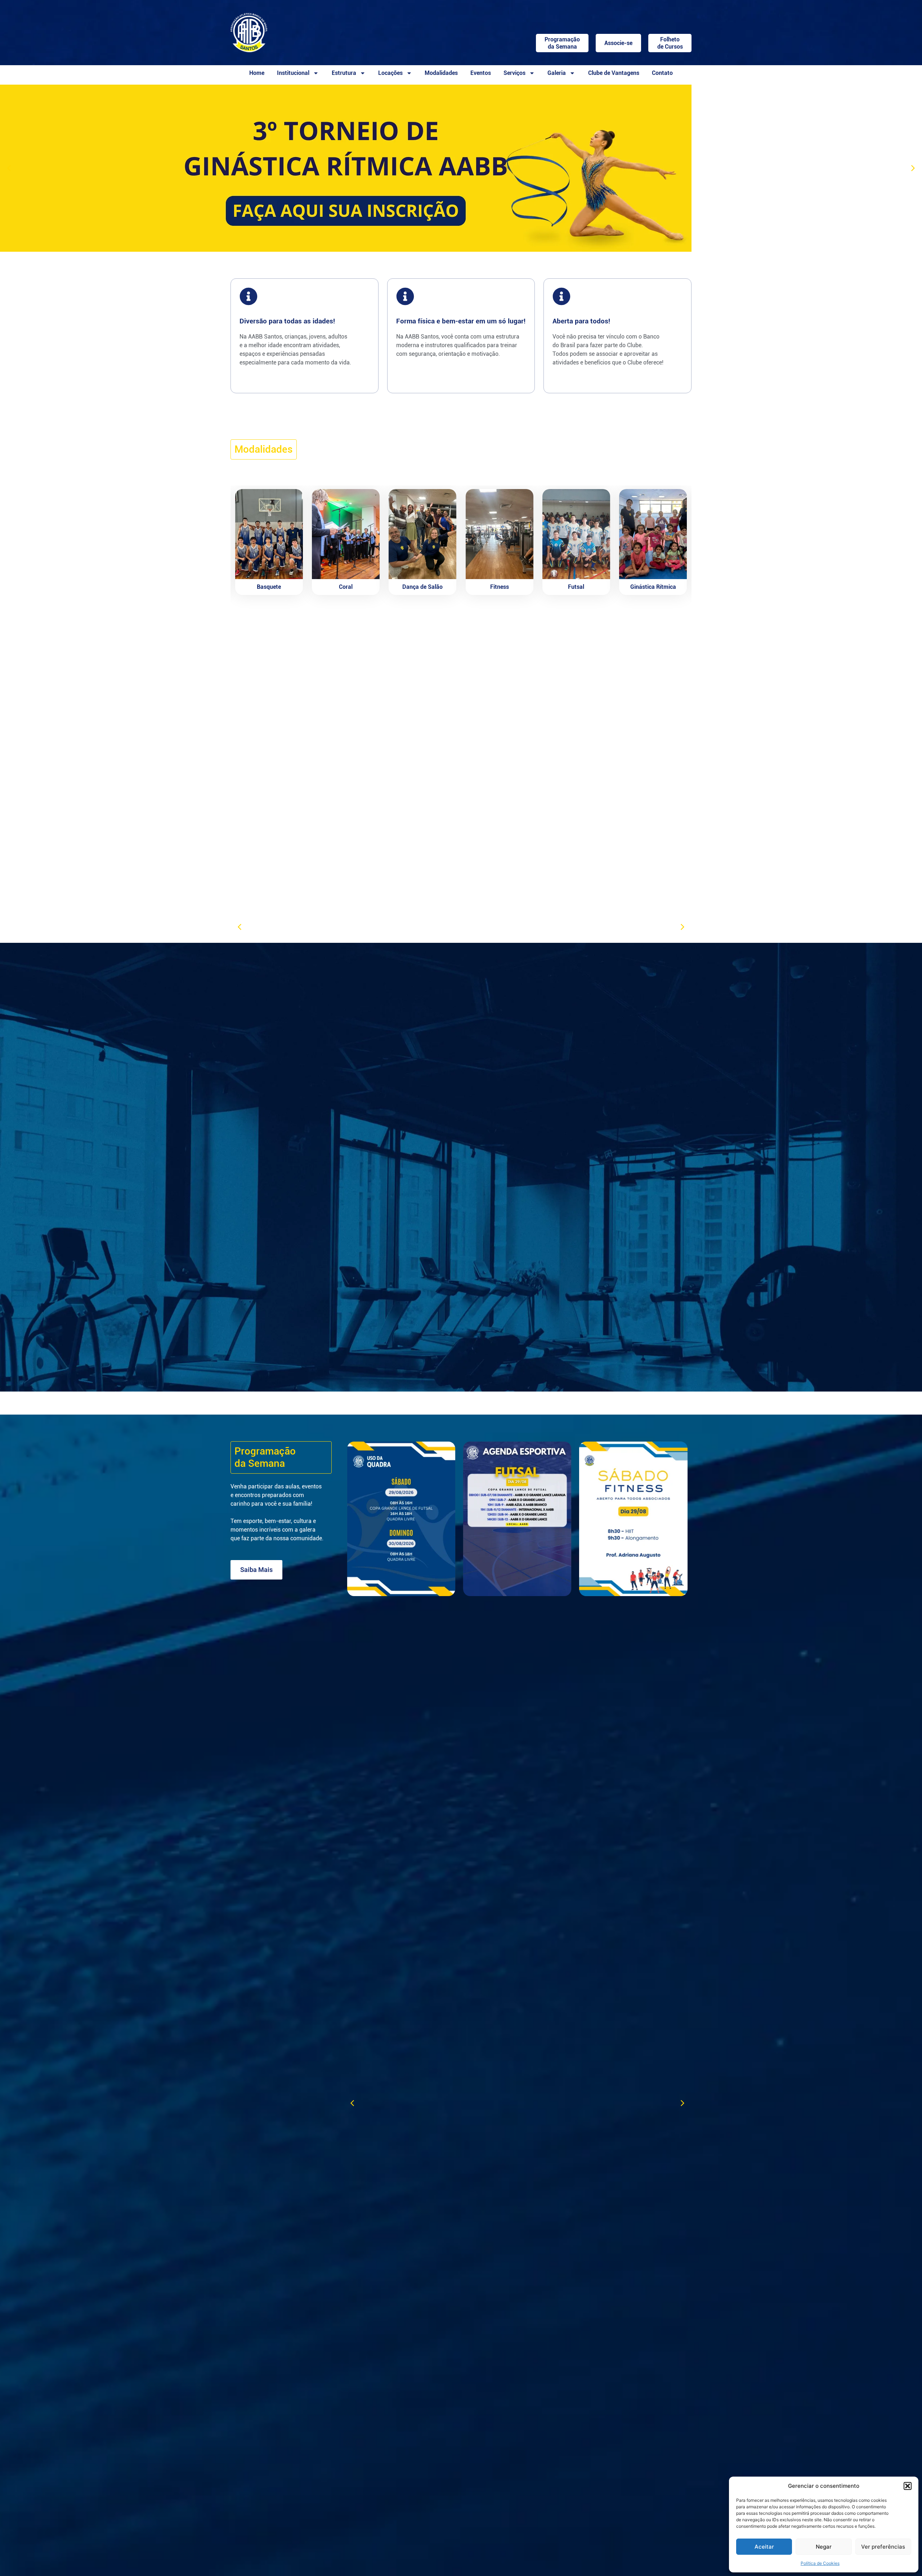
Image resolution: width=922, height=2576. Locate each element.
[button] (908, 2486)
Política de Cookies (820, 2563)
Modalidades (441, 73)
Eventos (481, 73)
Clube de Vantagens (614, 73)
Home (257, 73)
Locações (390, 73)
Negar (824, 2547)
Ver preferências (883, 2547)
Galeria (557, 73)
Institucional (293, 73)
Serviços (514, 73)
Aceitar (764, 2547)
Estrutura (344, 73)
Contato (662, 73)
